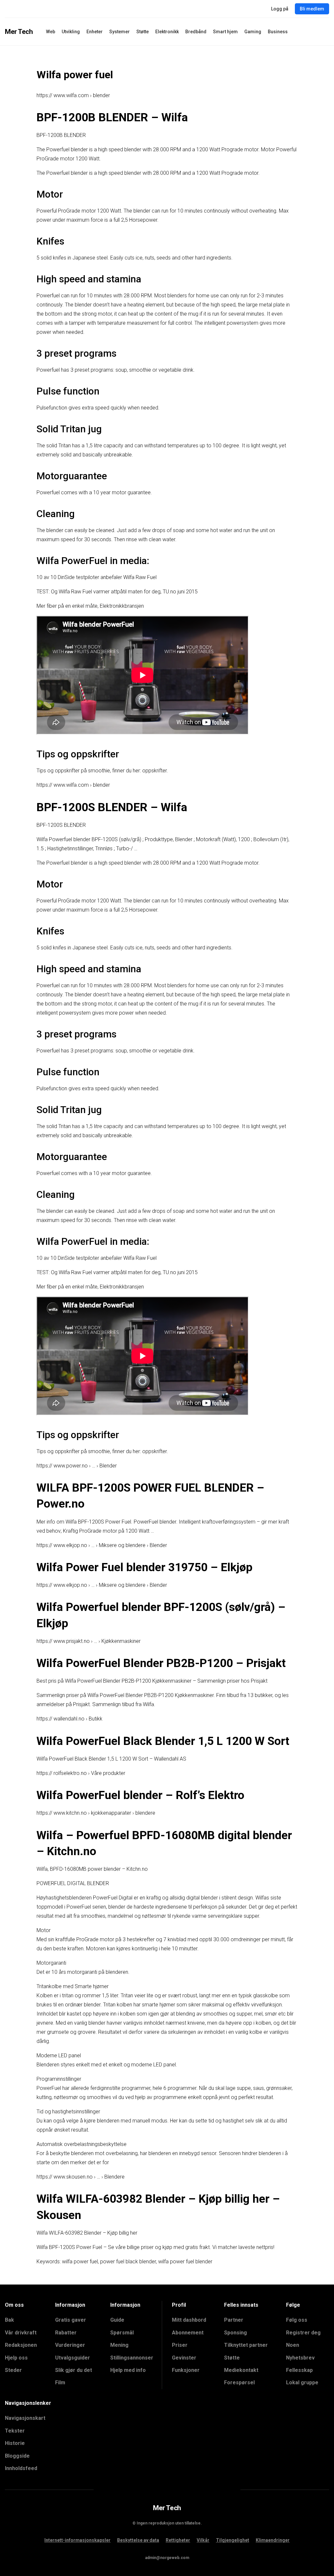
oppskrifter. (155, 771)
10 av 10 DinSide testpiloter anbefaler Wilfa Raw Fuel (97, 577)
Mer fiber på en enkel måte (67, 606)
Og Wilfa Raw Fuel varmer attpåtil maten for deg (106, 592)
